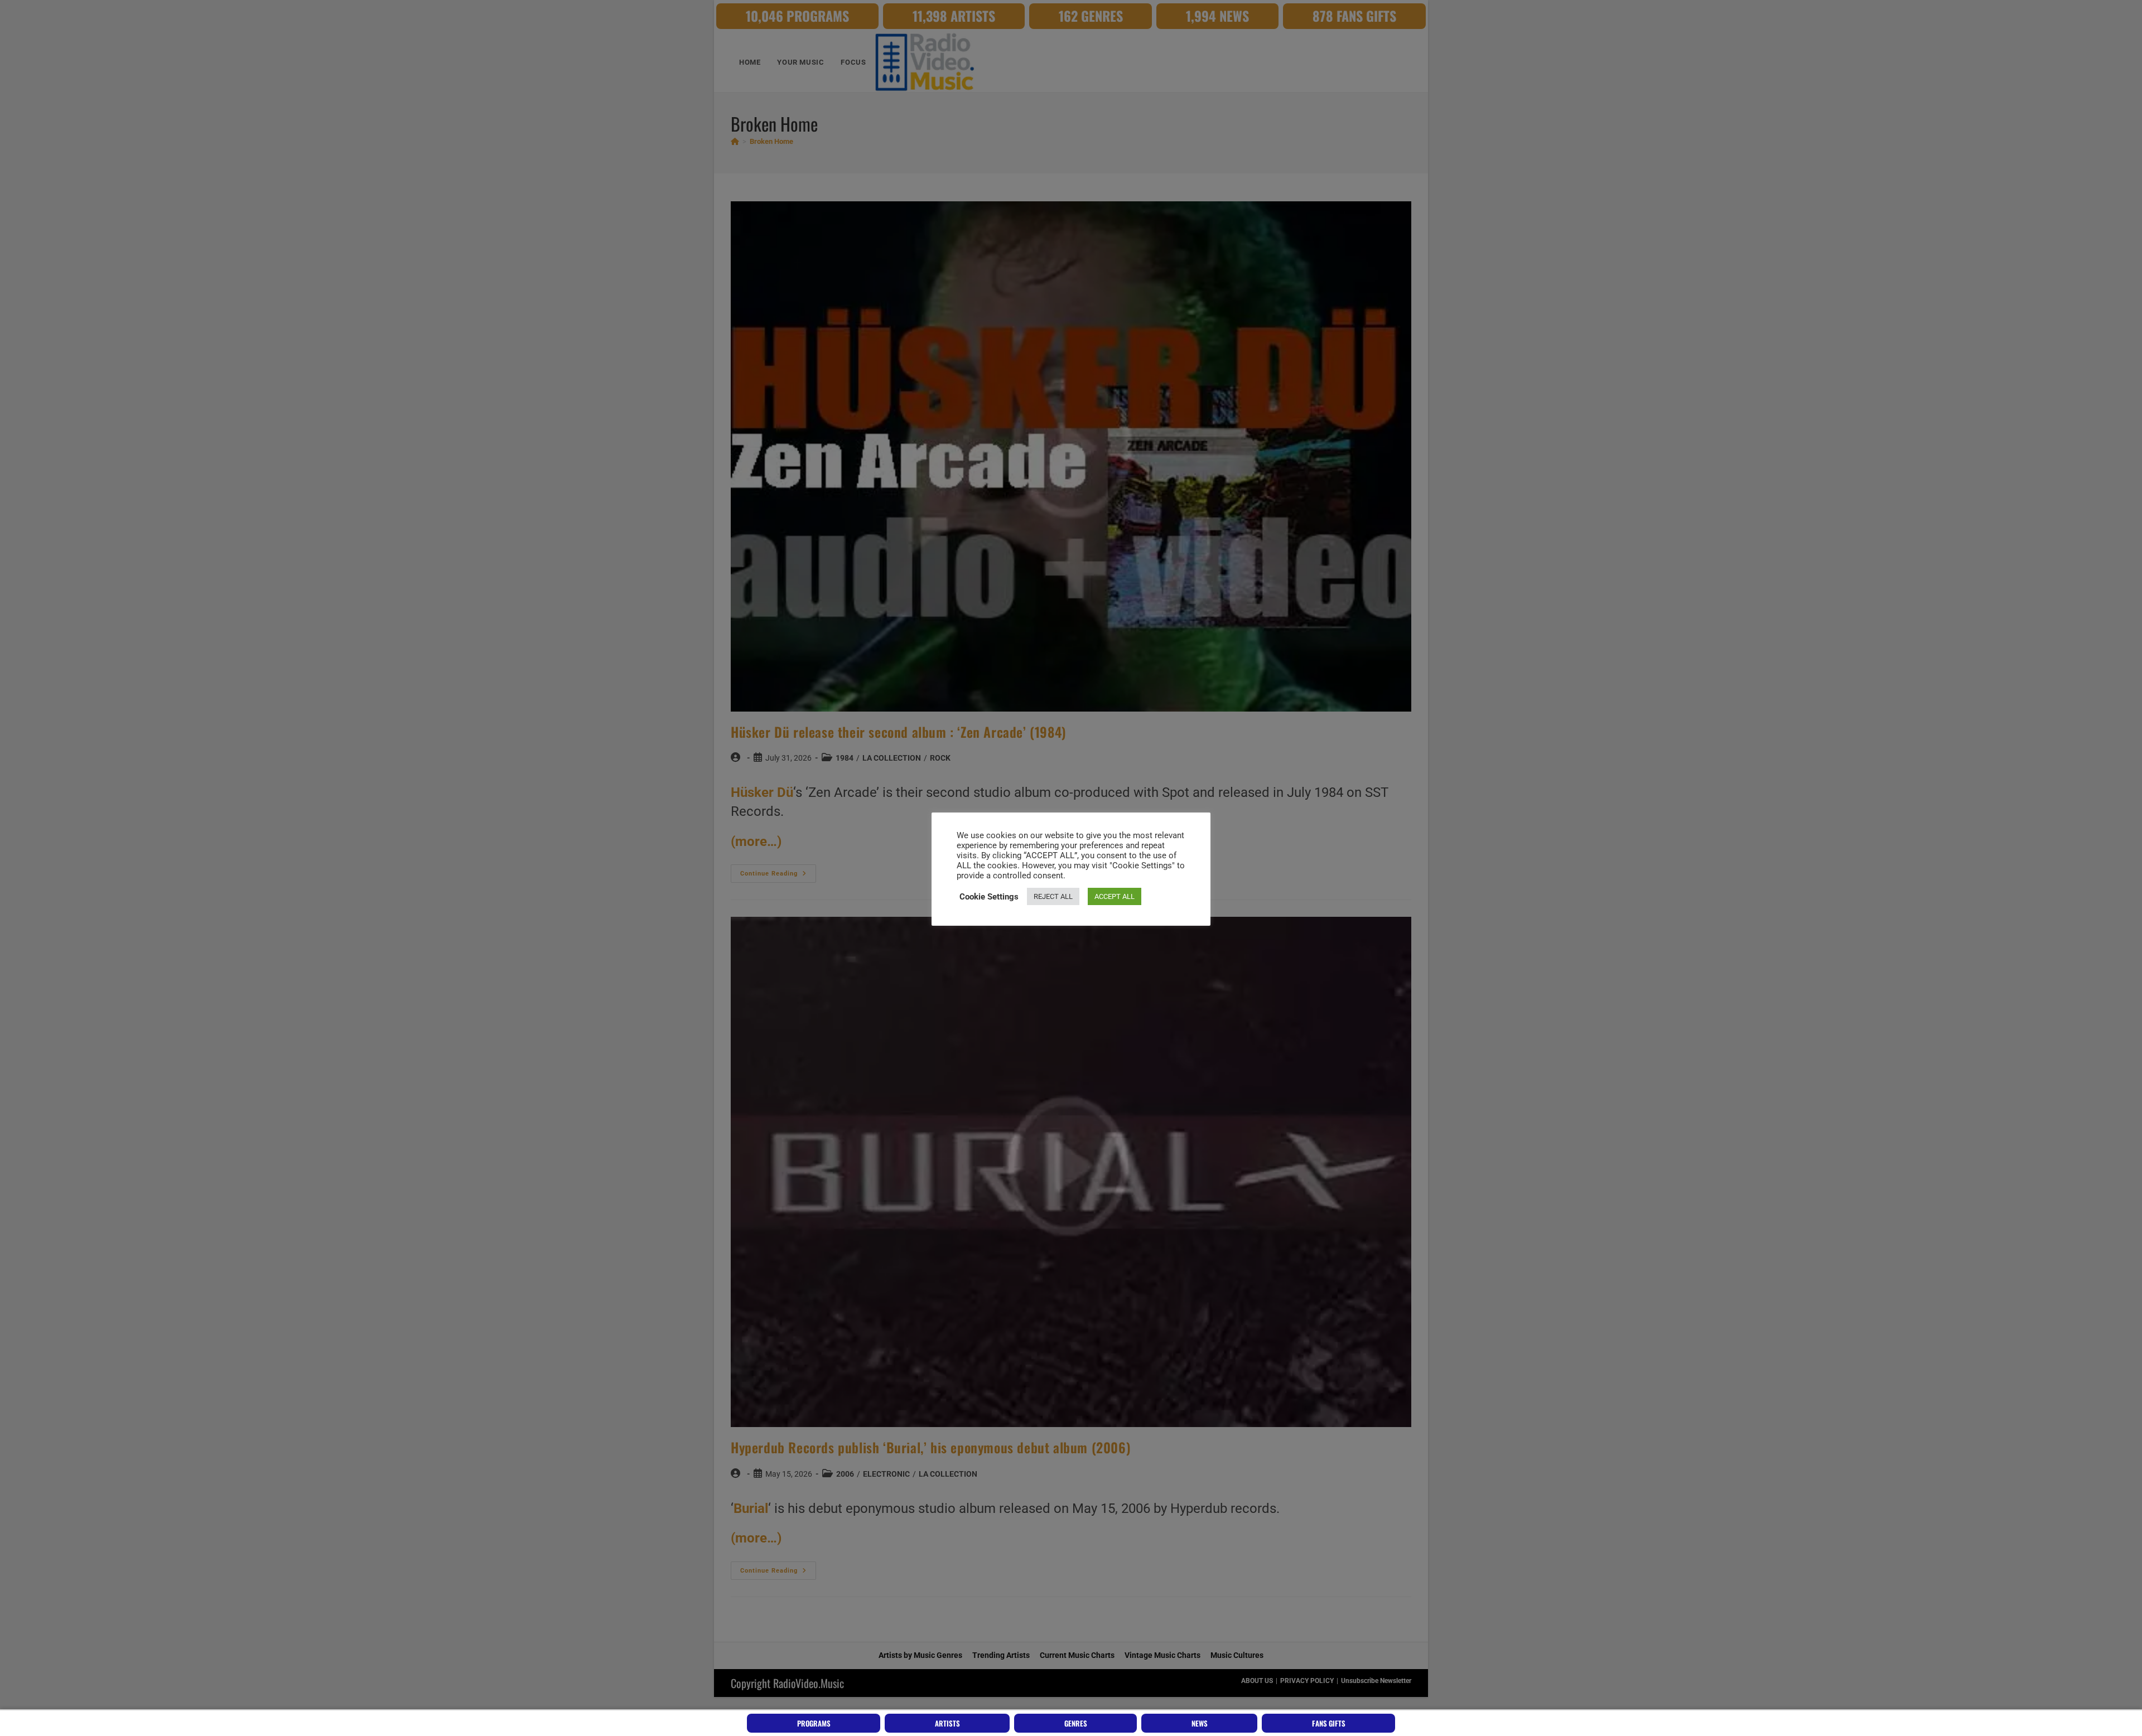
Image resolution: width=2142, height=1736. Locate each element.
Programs (814, 1723)
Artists (947, 1723)
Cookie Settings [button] (989, 897)
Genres (1076, 1723)
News (1200, 1723)
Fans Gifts (1329, 1723)
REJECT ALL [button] (1053, 896)
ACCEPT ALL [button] (1115, 896)
